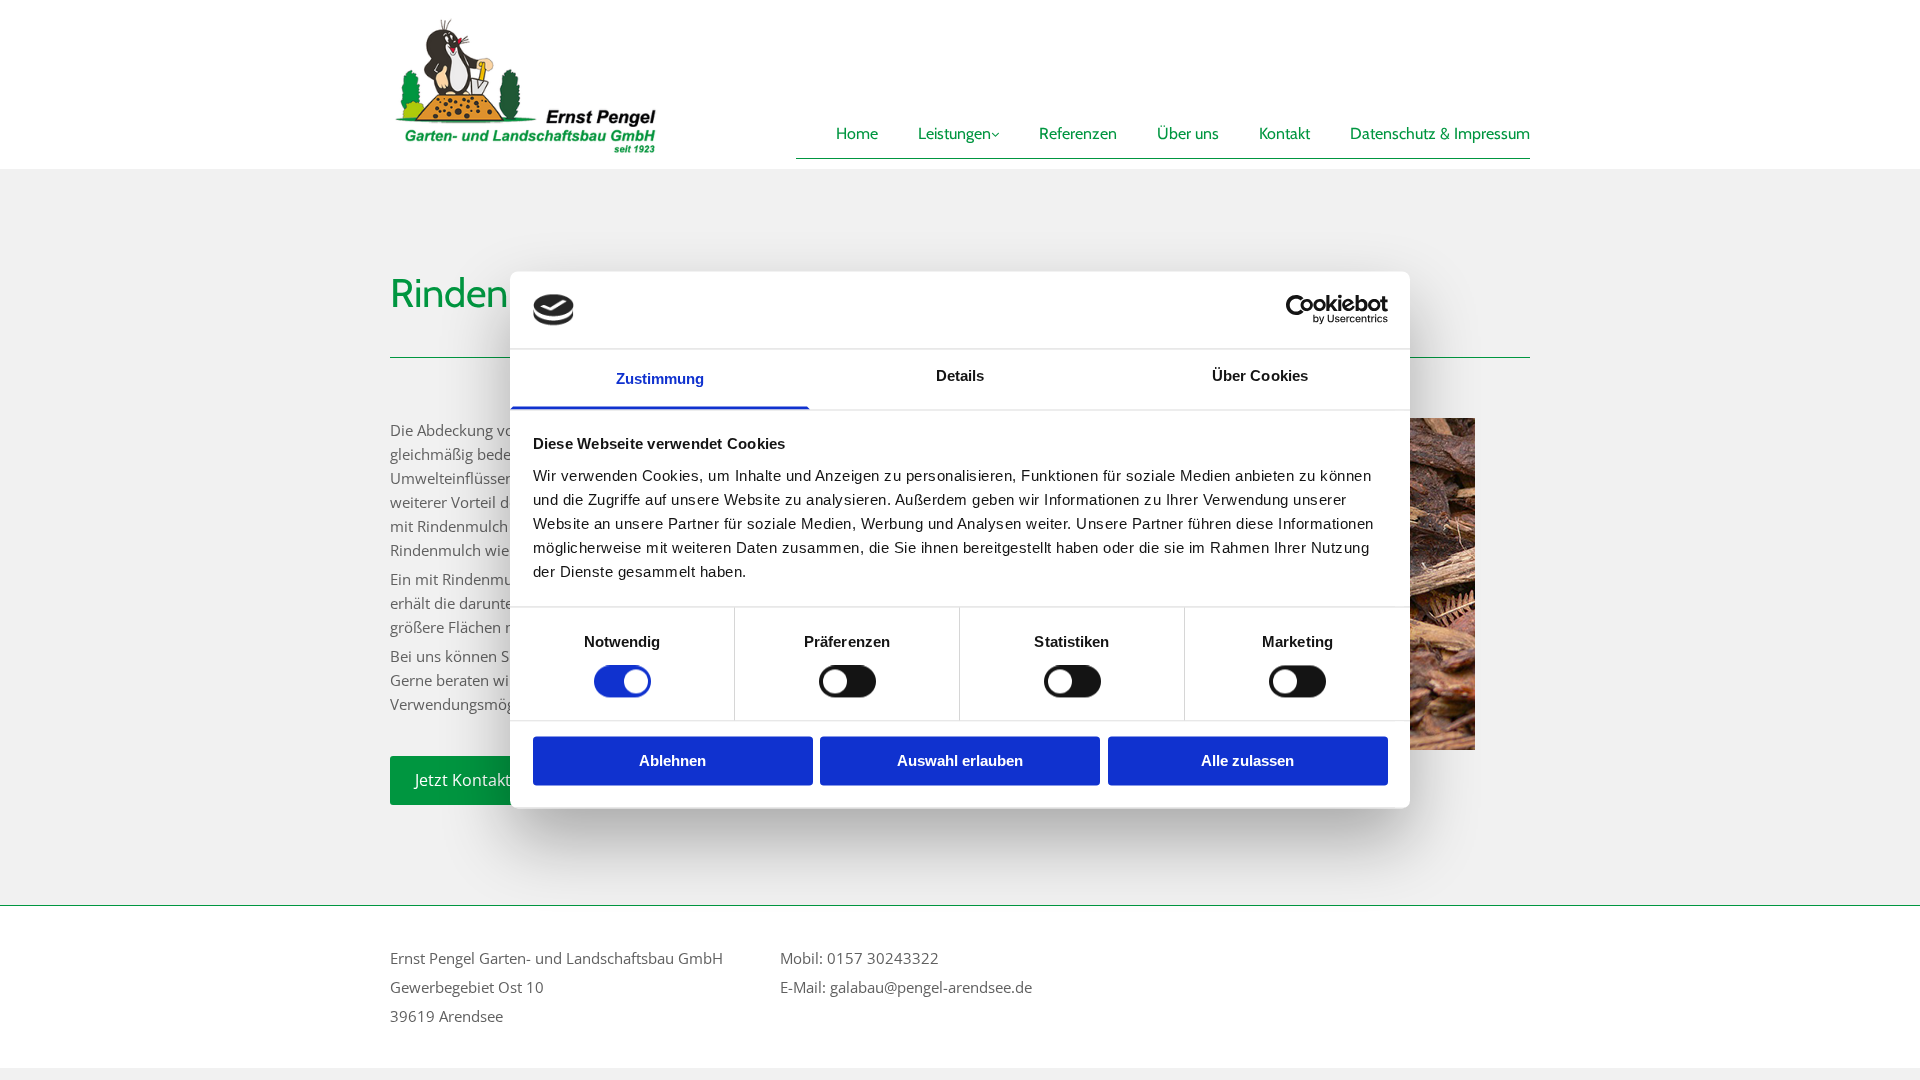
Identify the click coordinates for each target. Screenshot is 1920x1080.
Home (857, 133)
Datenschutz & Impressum (1440, 133)
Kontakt (1284, 133)
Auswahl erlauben (960, 760)
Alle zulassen (1247, 760)
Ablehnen (672, 760)
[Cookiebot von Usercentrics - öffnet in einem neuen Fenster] (1300, 310)
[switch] (847, 682)
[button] (508, 780)
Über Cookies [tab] (1260, 375)
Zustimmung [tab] (660, 378)
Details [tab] (960, 375)
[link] (938, 91)
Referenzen (1078, 133)
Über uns (1188, 133)
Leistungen (954, 133)
